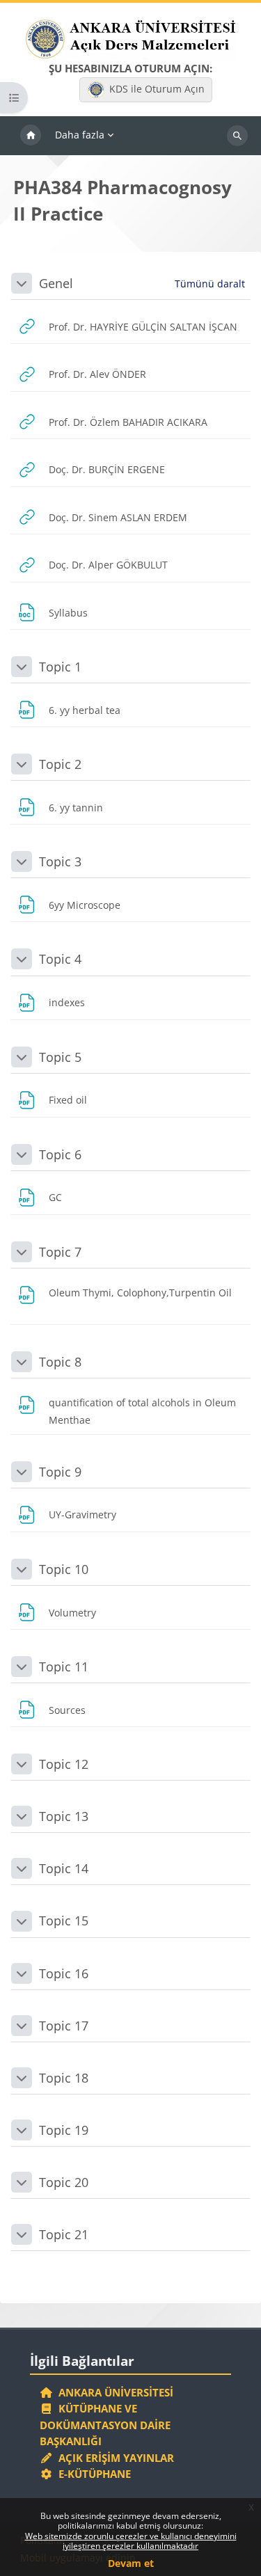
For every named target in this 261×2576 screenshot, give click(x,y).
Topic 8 (60, 1362)
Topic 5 (60, 1057)
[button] (22, 283)
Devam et (131, 2563)
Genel (56, 283)
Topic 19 (64, 2130)
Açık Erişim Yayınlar (115, 2458)
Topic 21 (64, 2234)
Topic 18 (64, 2078)
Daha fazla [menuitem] (80, 135)
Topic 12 (64, 1764)
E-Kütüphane (92, 2474)
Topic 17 (64, 2026)
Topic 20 (64, 2182)
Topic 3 (60, 861)
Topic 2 (60, 764)
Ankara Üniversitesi (113, 2392)
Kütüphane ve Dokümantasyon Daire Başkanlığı (105, 2425)
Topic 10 (64, 1569)
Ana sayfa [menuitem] (31, 136)
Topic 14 (64, 1868)
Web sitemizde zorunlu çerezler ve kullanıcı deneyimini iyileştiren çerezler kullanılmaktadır (131, 2541)
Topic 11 (64, 1667)
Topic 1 (60, 667)
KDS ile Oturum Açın (157, 89)
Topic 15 (64, 1921)
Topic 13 (64, 1816)
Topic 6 (60, 1154)
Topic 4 (60, 959)
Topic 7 (60, 1252)
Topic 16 (64, 1973)
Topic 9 (60, 1472)
